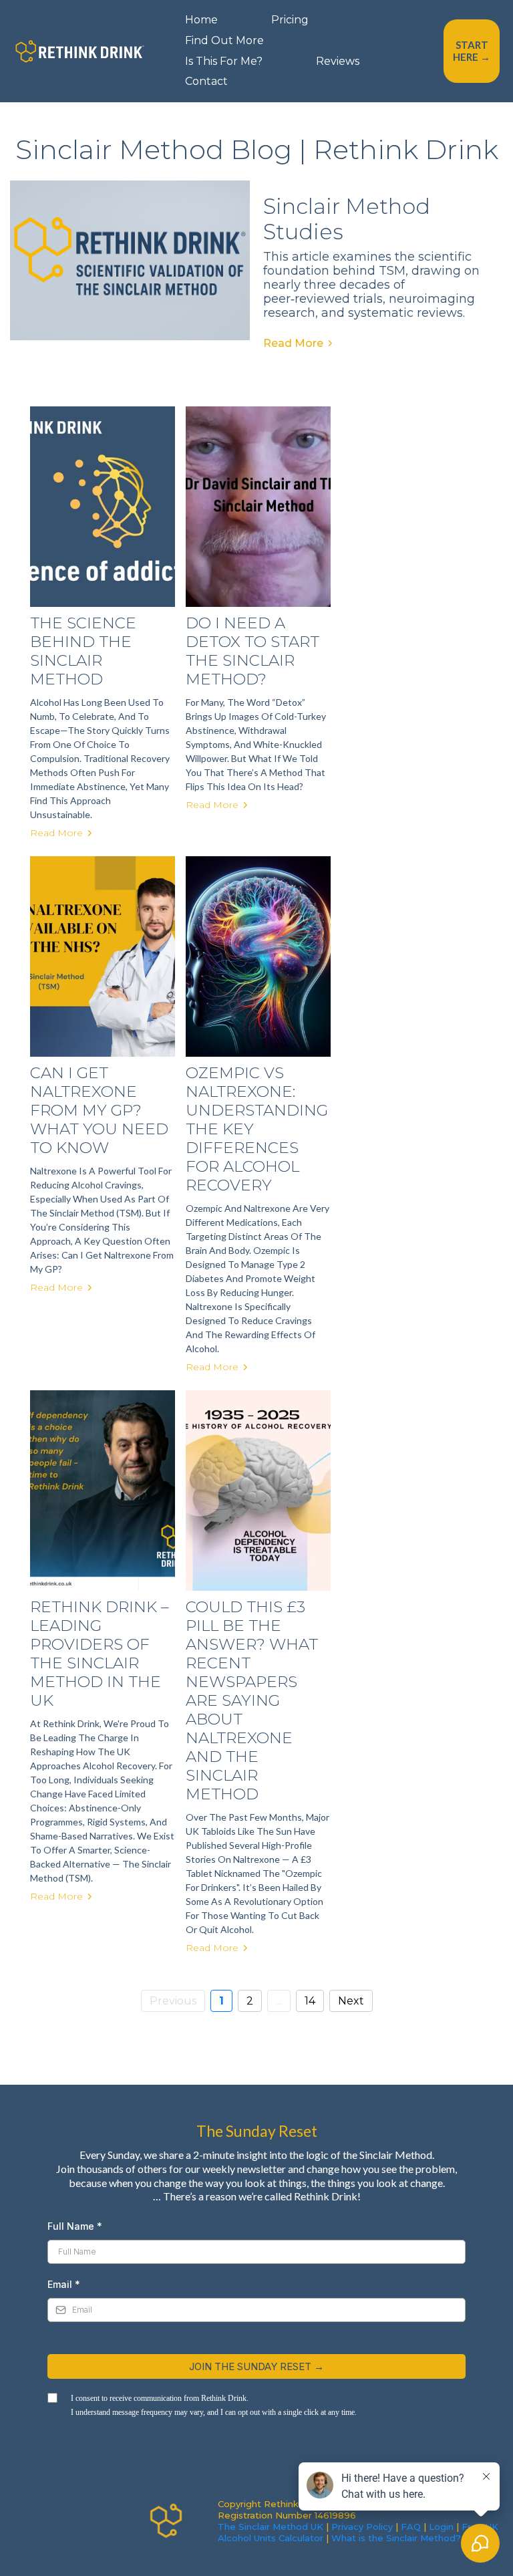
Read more (56, 833)
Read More (293, 343)
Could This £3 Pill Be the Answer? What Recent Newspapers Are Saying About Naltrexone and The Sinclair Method (252, 1700)
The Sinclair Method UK (271, 2527)
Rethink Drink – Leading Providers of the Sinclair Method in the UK (100, 1654)
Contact (206, 81)
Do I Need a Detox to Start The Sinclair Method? (252, 651)
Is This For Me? (224, 61)
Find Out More (224, 40)
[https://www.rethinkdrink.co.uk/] (80, 50)
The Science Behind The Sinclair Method (83, 651)
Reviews (338, 61)
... (279, 2001)
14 (310, 2001)
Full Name (75, 2226)
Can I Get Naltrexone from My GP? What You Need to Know (99, 1110)
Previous (173, 2001)
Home (201, 20)
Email (64, 2284)
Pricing (290, 20)
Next (351, 2001)
